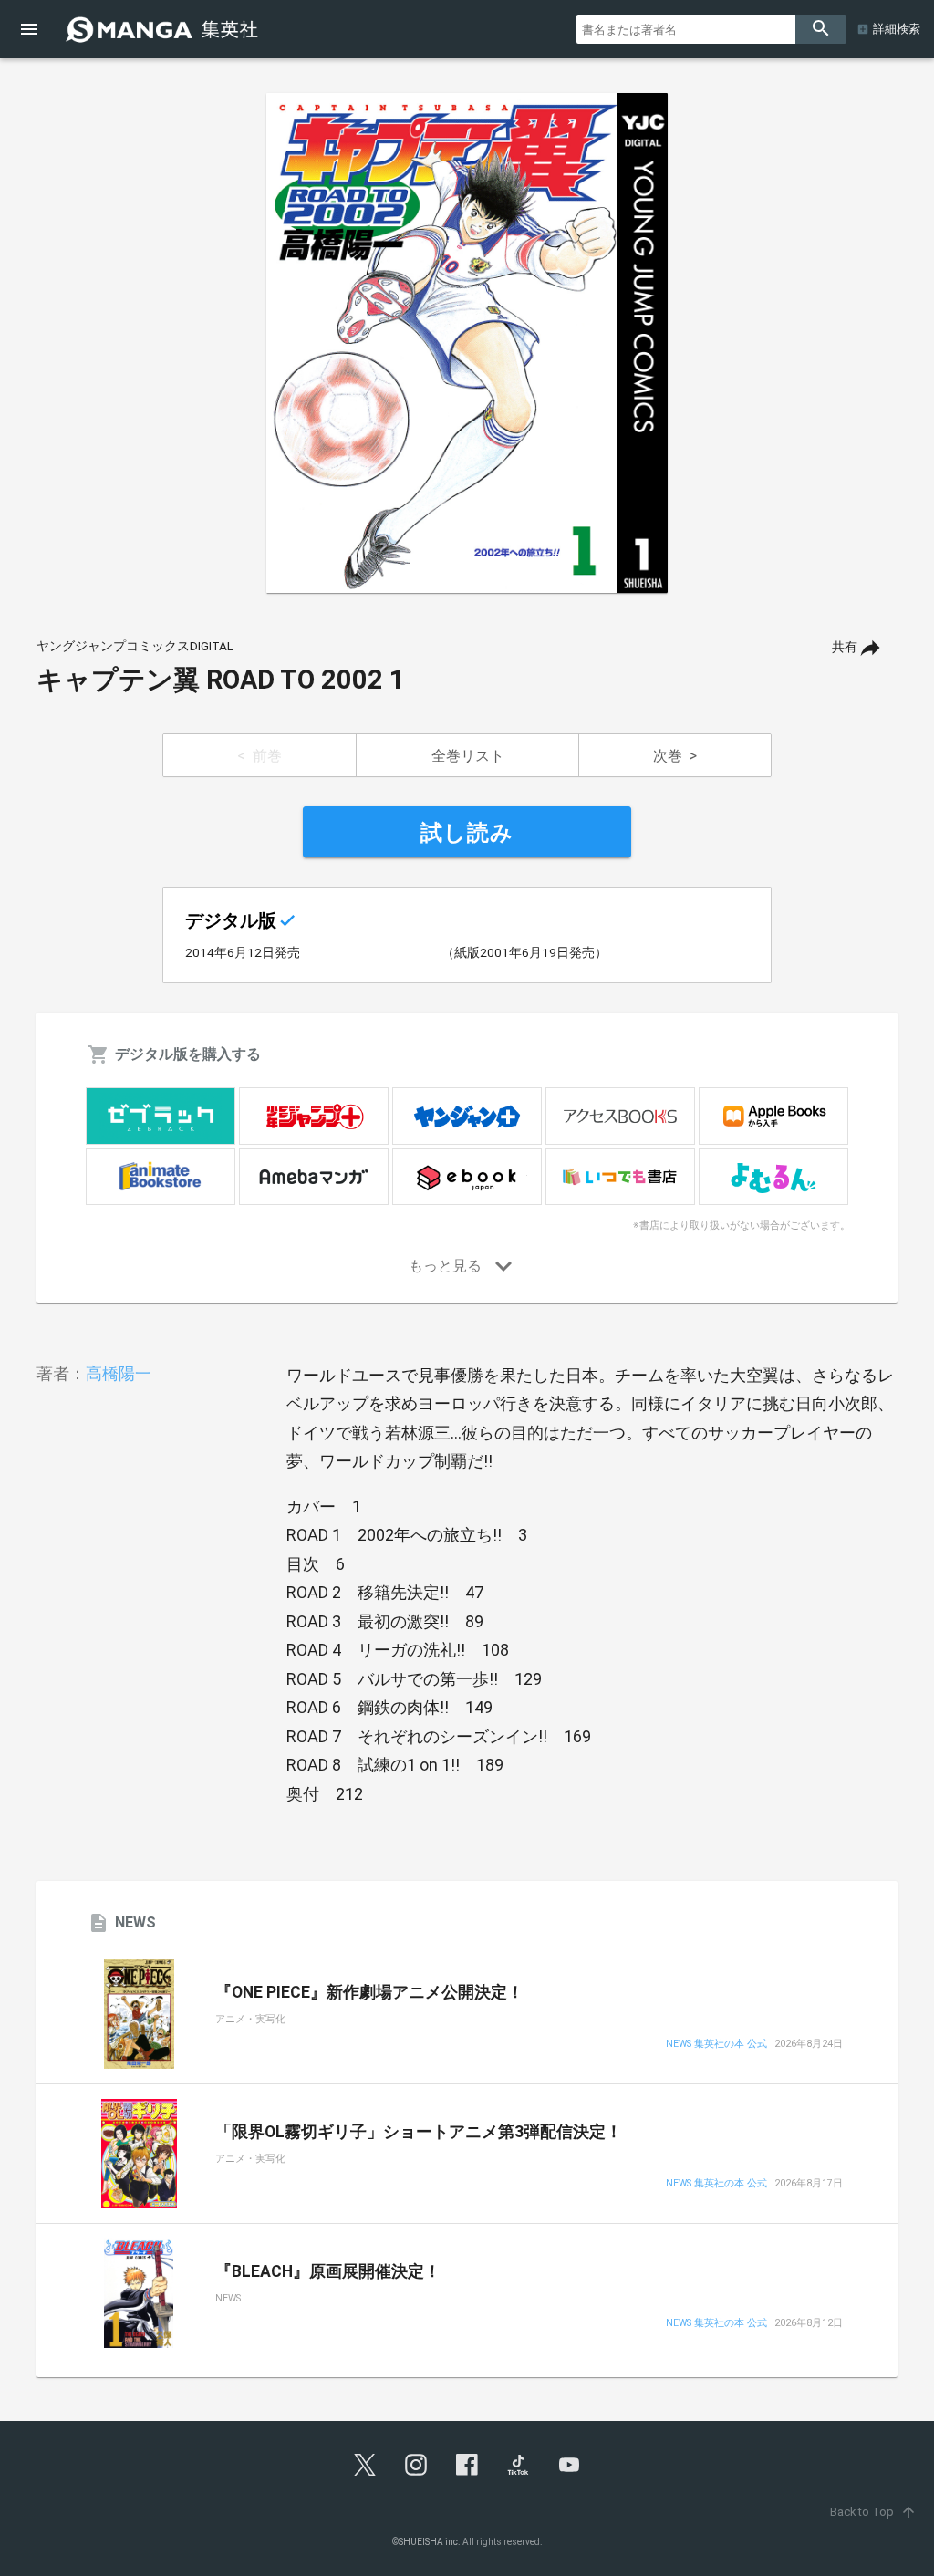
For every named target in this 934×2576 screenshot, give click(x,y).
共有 (845, 647)
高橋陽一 (119, 1373)
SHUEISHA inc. (430, 2542)
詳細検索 (897, 29)
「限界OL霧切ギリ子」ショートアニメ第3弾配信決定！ (419, 2132)
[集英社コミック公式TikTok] (518, 2465)
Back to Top (873, 2512)
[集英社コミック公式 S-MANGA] (164, 29)
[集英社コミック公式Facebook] (467, 2465)
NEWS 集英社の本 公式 (716, 2045)
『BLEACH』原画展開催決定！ (328, 2271)
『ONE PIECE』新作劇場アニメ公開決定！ (369, 1992)
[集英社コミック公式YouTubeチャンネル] (569, 2465)
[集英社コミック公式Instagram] (416, 2465)
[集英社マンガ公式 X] (365, 2465)
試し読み (467, 833)
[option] (467, 343)
